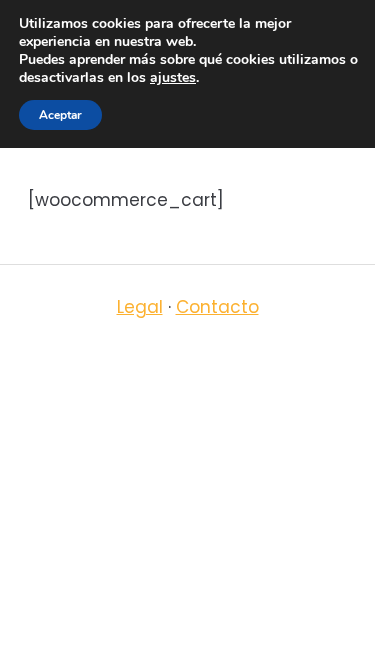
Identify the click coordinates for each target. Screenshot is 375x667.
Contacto (217, 307)
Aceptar (60, 115)
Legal (140, 307)
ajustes (173, 78)
